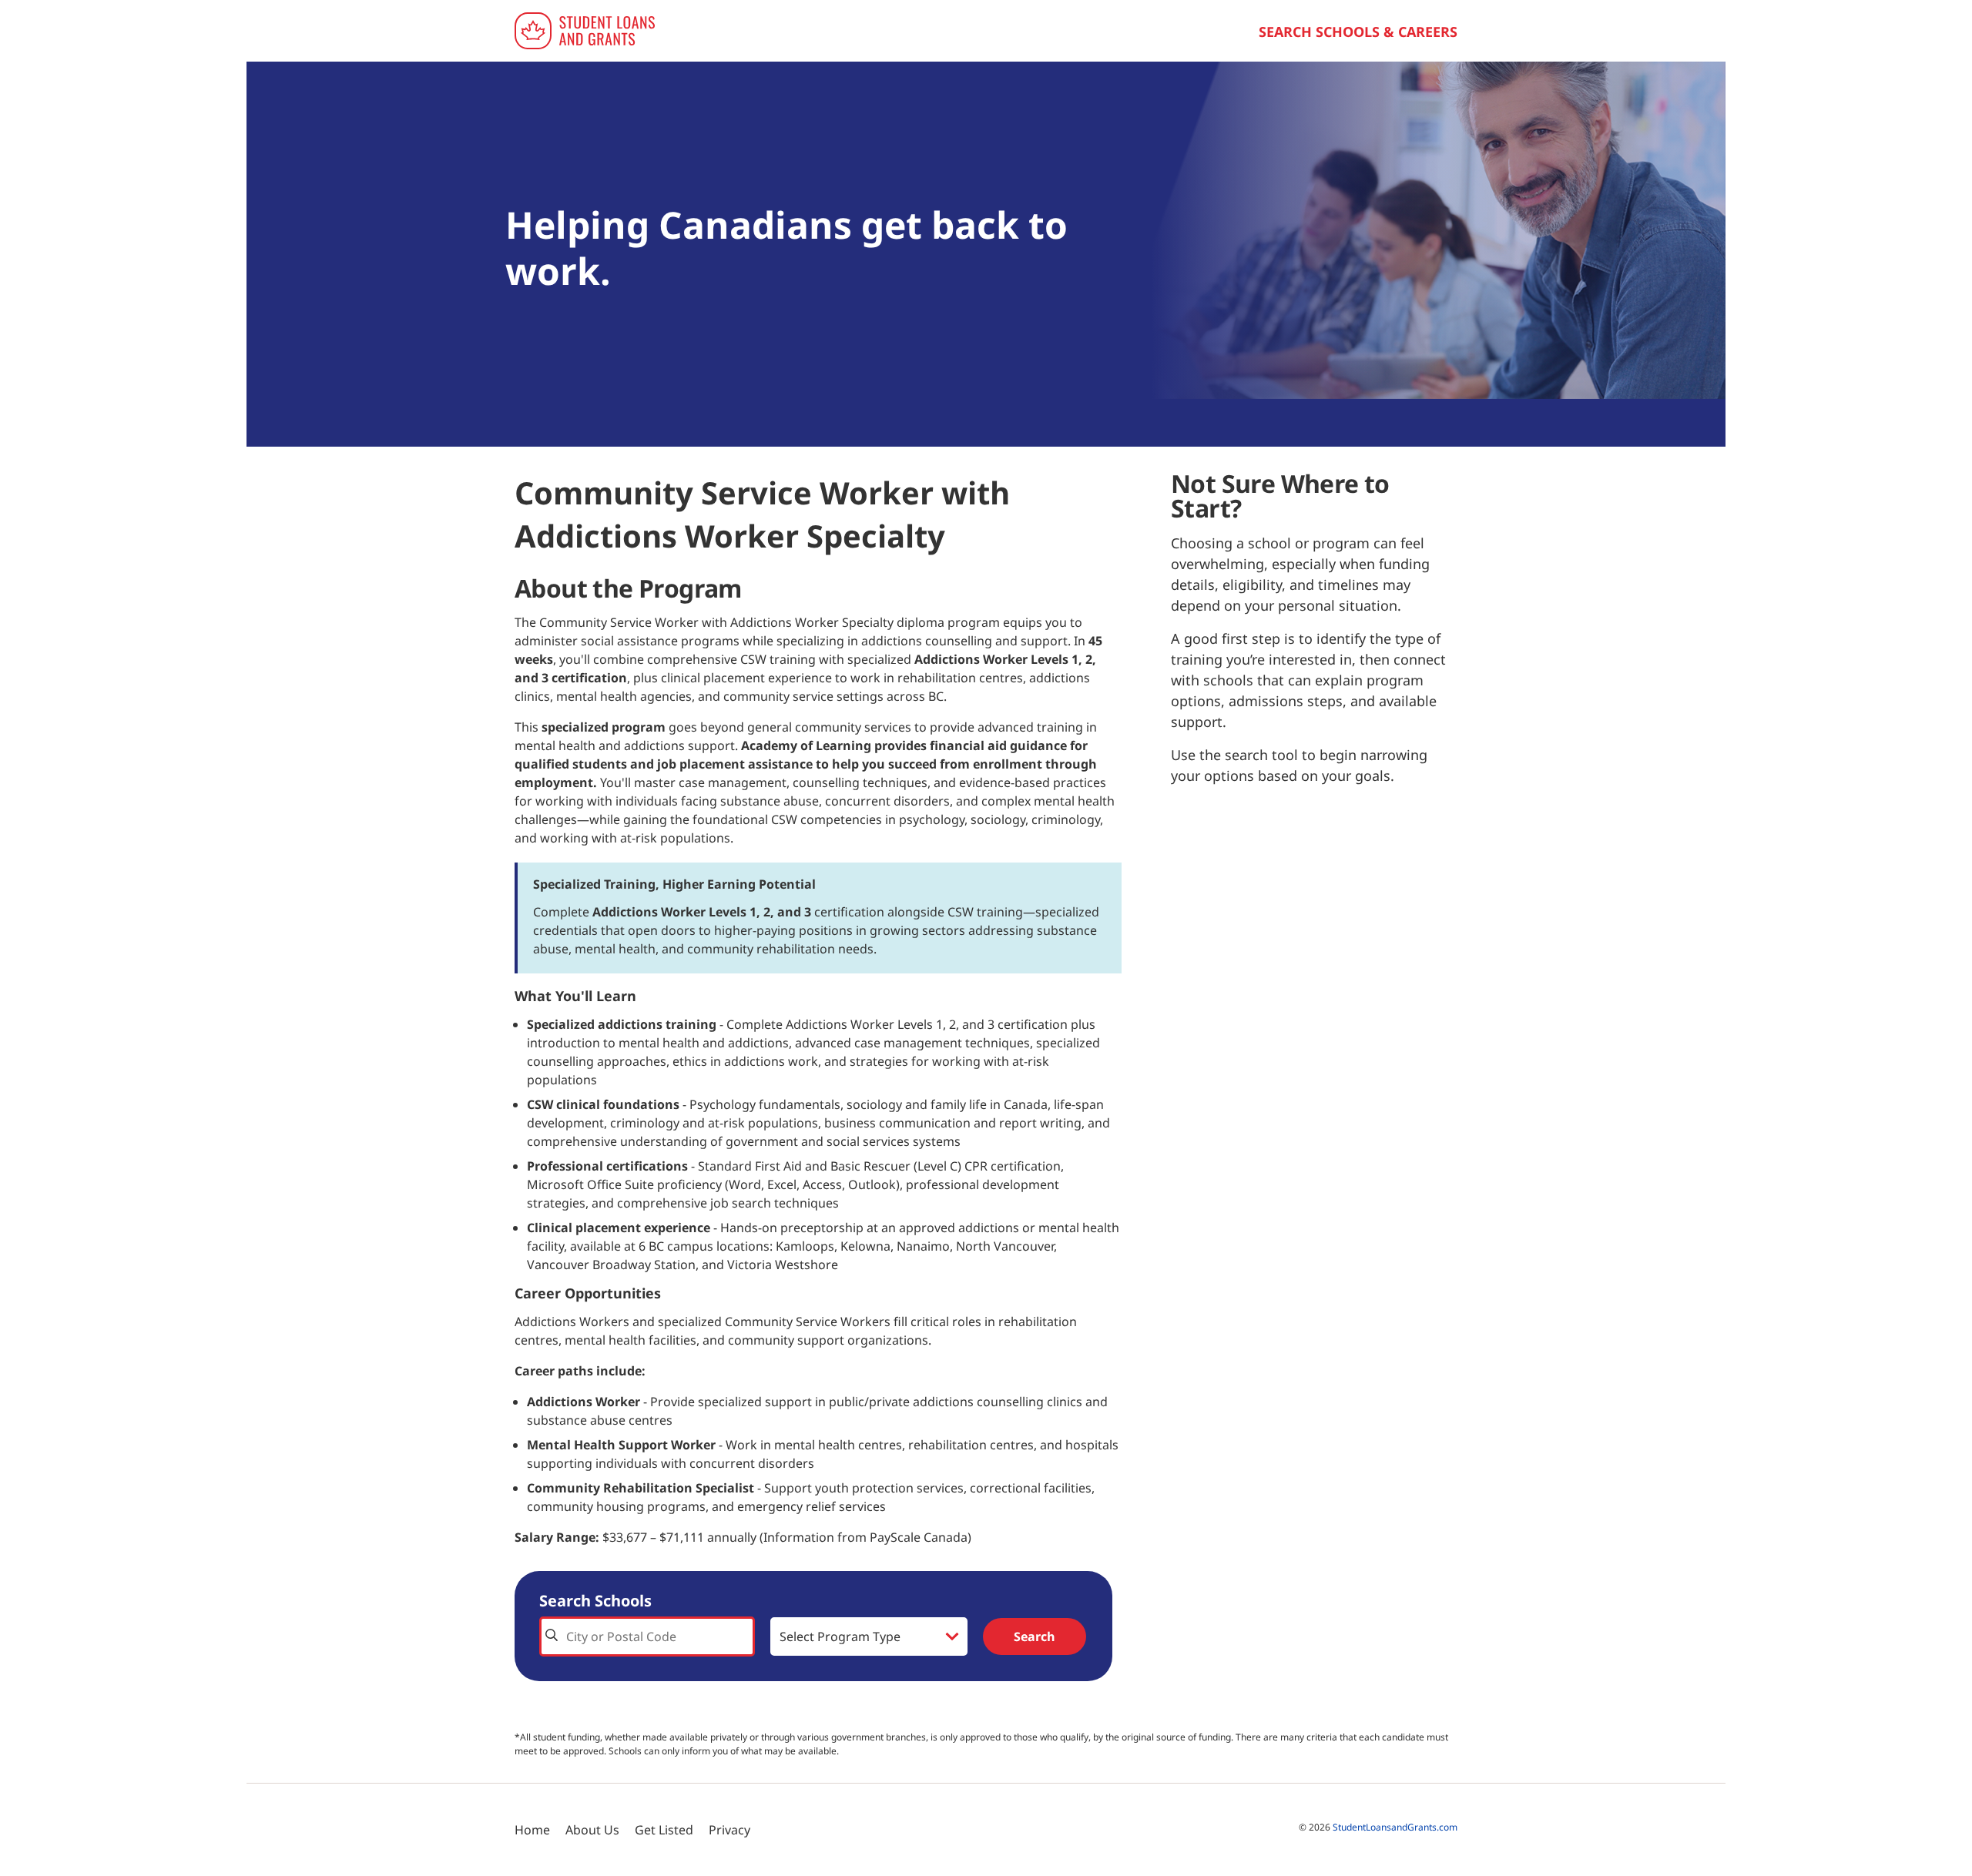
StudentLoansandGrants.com (1395, 1827)
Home (532, 1830)
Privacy (729, 1830)
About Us (592, 1830)
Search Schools (595, 1601)
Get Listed (664, 1830)
